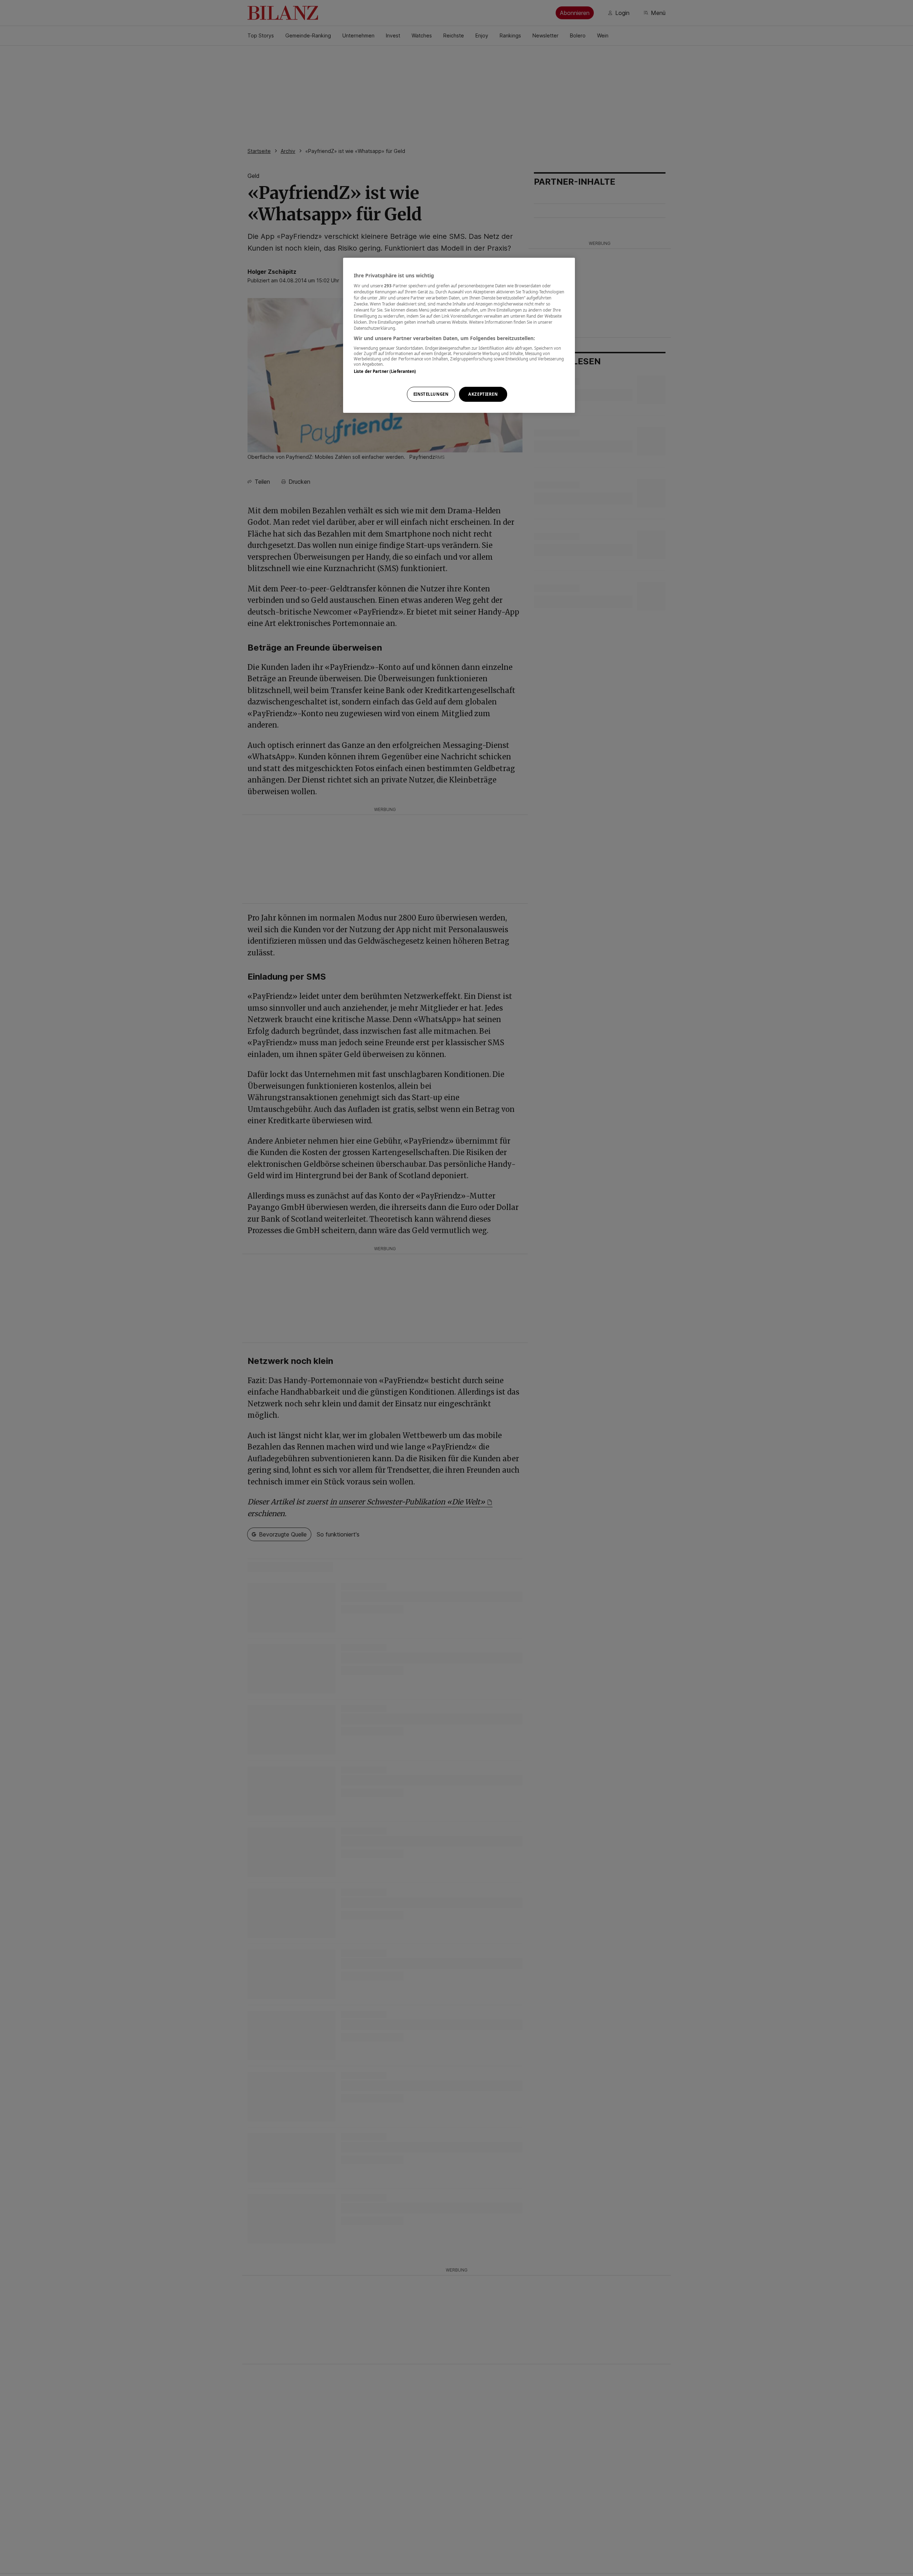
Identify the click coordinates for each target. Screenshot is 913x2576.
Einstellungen (431, 394)
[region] (459, 335)
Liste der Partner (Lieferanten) (385, 371)
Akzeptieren (483, 394)
